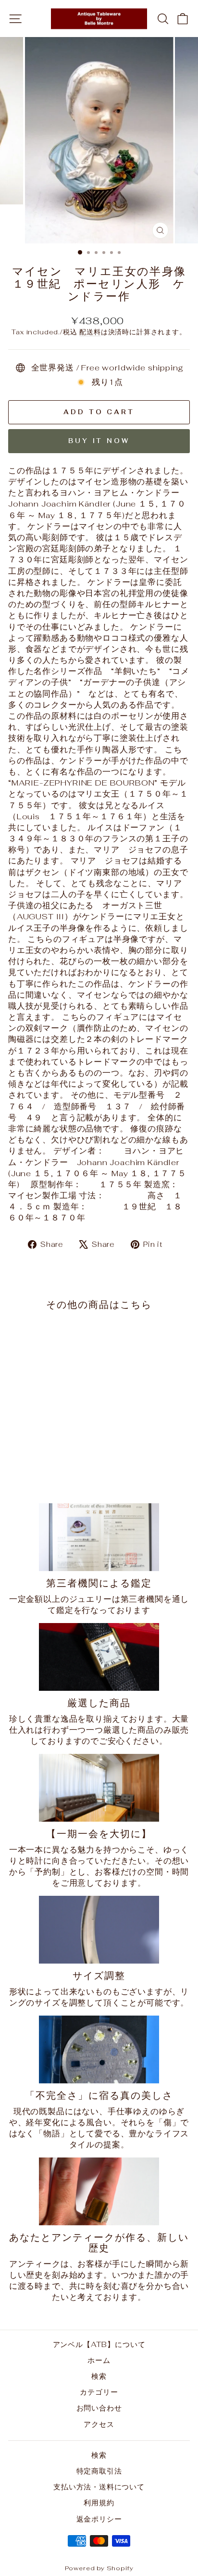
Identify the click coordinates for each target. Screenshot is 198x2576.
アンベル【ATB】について (99, 2344)
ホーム (99, 2360)
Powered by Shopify (99, 2568)
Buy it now (99, 441)
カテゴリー (99, 2392)
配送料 (90, 332)
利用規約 (99, 2503)
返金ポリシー (99, 2519)
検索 (99, 2376)
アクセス (99, 2424)
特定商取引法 (99, 2471)
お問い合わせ (99, 2408)
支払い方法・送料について (99, 2487)
